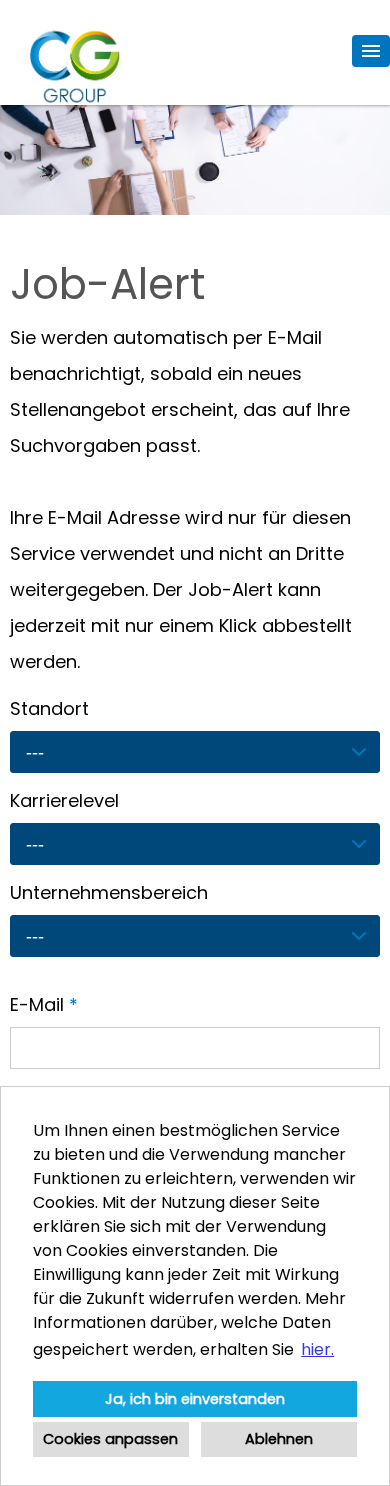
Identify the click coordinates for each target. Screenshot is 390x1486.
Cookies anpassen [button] (110, 1439)
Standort (49, 708)
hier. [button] (317, 1349)
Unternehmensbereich (109, 892)
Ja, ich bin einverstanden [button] (195, 1399)
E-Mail (44, 1004)
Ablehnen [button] (279, 1439)
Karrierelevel (64, 800)
